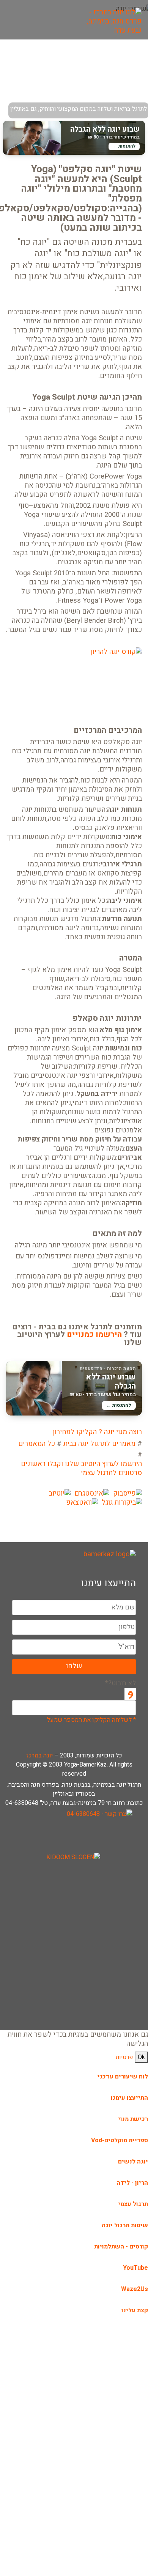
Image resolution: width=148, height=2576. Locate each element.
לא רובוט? (120, 1683)
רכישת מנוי (133, 2119)
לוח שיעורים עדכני (123, 2077)
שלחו (74, 1666)
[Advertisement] (74, 1949)
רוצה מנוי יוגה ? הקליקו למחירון (97, 1432)
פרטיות (124, 2057)
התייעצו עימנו (129, 2098)
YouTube (135, 2268)
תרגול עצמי (133, 2204)
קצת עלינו (135, 2310)
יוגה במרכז (39, 1756)
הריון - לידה (132, 2183)
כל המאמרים (37, 1444)
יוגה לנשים (133, 2162)
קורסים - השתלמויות (121, 2247)
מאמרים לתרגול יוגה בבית (99, 1444)
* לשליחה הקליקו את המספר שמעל (91, 1720)
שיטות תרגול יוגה (125, 2225)
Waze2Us (135, 2289)
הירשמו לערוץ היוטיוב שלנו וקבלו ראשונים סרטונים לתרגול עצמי (81, 1469)
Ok (141, 2057)
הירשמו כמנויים (94, 1335)
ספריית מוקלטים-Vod (120, 2140)
